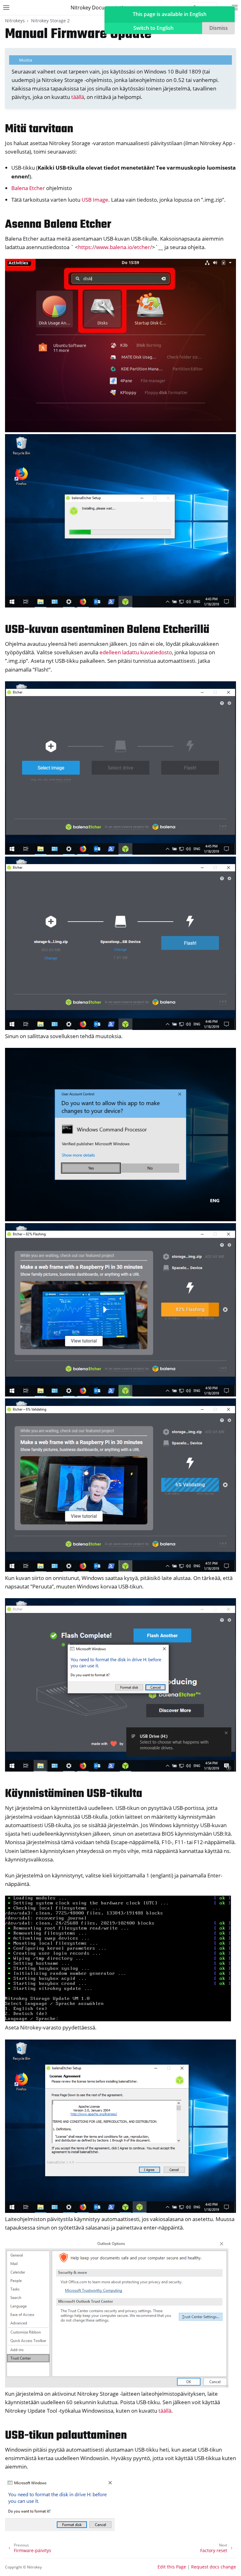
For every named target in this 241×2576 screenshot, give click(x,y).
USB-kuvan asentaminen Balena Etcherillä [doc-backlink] (107, 630)
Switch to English (153, 28)
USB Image (95, 200)
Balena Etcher (28, 188)
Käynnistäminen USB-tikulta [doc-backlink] (74, 1794)
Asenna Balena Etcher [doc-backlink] (58, 225)
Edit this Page (172, 2567)
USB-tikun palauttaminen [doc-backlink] (66, 2436)
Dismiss (219, 28)
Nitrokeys (15, 21)
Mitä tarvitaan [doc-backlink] (39, 129)
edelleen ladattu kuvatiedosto (136, 652)
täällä (78, 97)
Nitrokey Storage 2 (50, 21)
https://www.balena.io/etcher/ (115, 247)
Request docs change (214, 2567)
